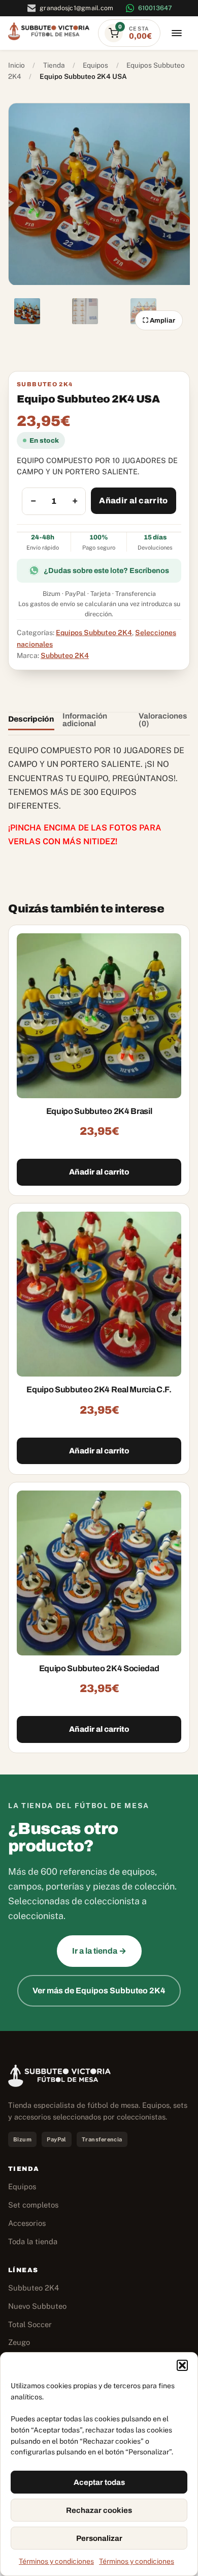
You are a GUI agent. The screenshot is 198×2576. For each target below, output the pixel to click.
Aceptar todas (99, 2482)
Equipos (95, 65)
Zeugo (19, 2342)
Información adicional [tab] (85, 720)
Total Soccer (30, 2324)
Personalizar (99, 2538)
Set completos (33, 2205)
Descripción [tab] (31, 719)
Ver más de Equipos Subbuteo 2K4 (99, 1991)
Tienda (54, 65)
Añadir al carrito (133, 500)
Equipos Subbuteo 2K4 (94, 633)
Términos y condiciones (56, 2561)
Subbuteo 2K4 (65, 655)
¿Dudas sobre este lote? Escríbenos (106, 570)
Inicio (16, 65)
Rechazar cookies (99, 2510)
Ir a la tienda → (99, 1951)
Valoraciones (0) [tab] (163, 720)
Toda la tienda (33, 2241)
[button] (182, 2365)
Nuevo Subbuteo (37, 2306)
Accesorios (27, 2223)
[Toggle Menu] (177, 33)
